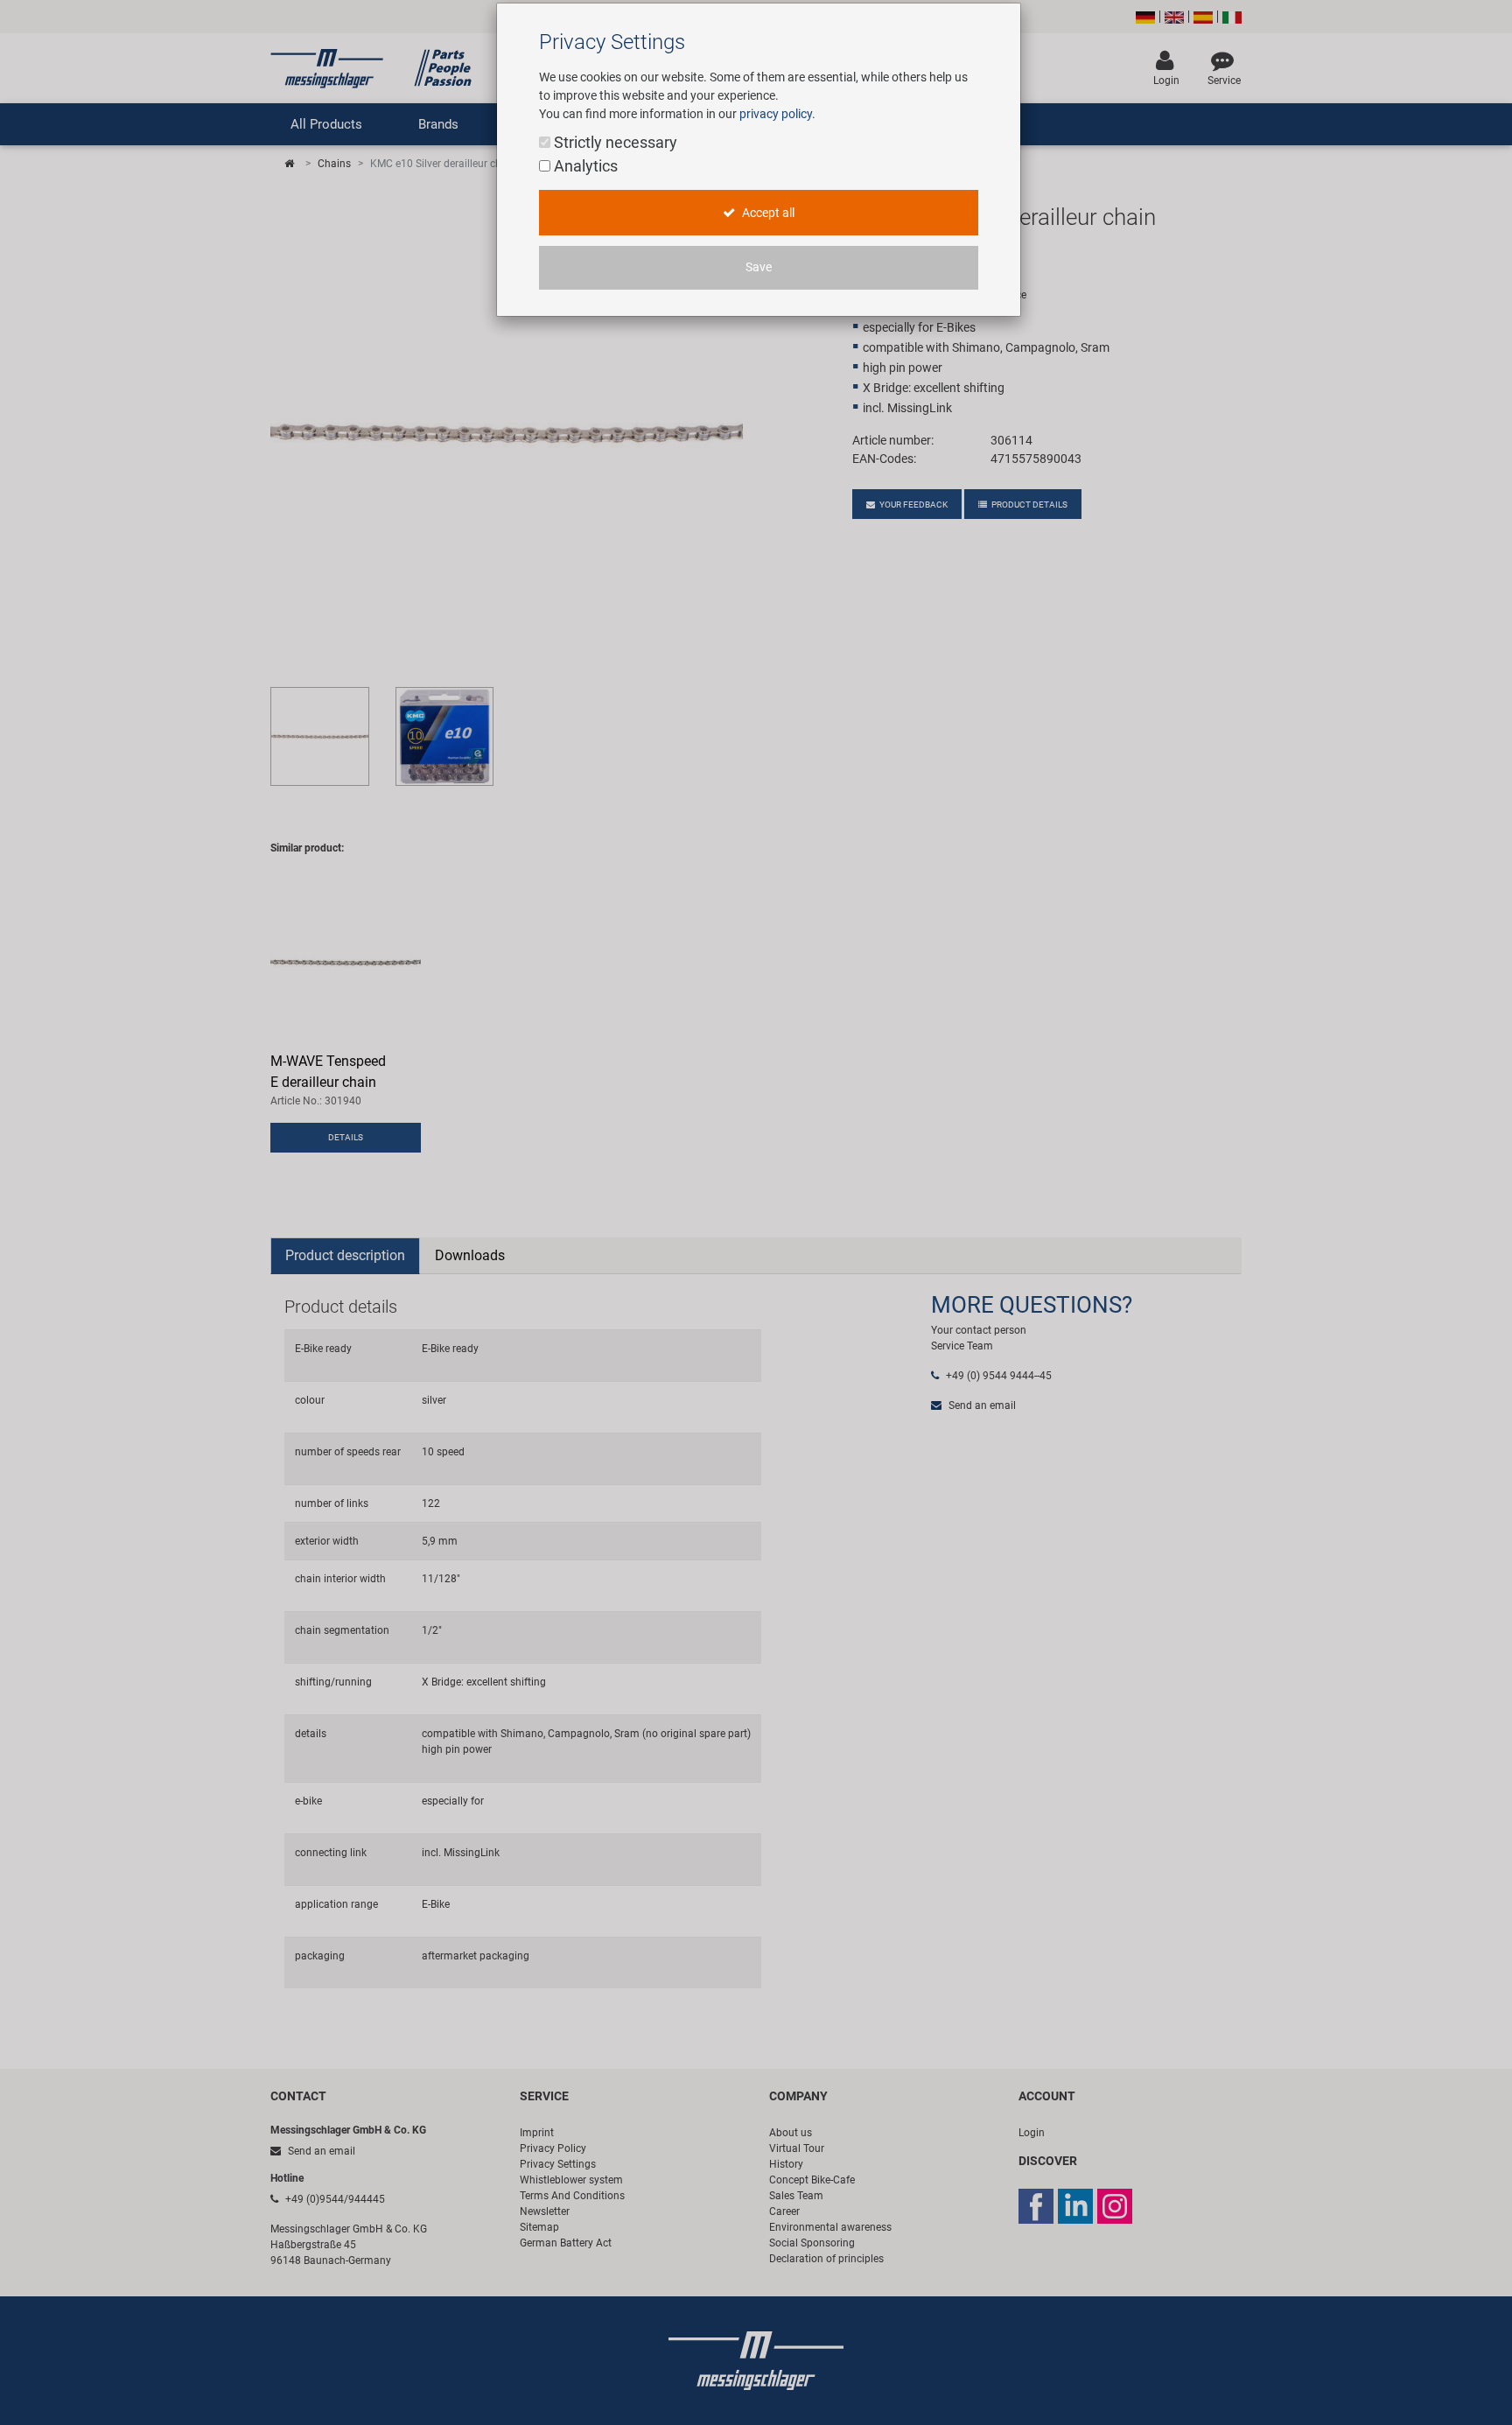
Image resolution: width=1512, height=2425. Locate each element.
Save (759, 267)
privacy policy (776, 114)
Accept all (767, 213)
